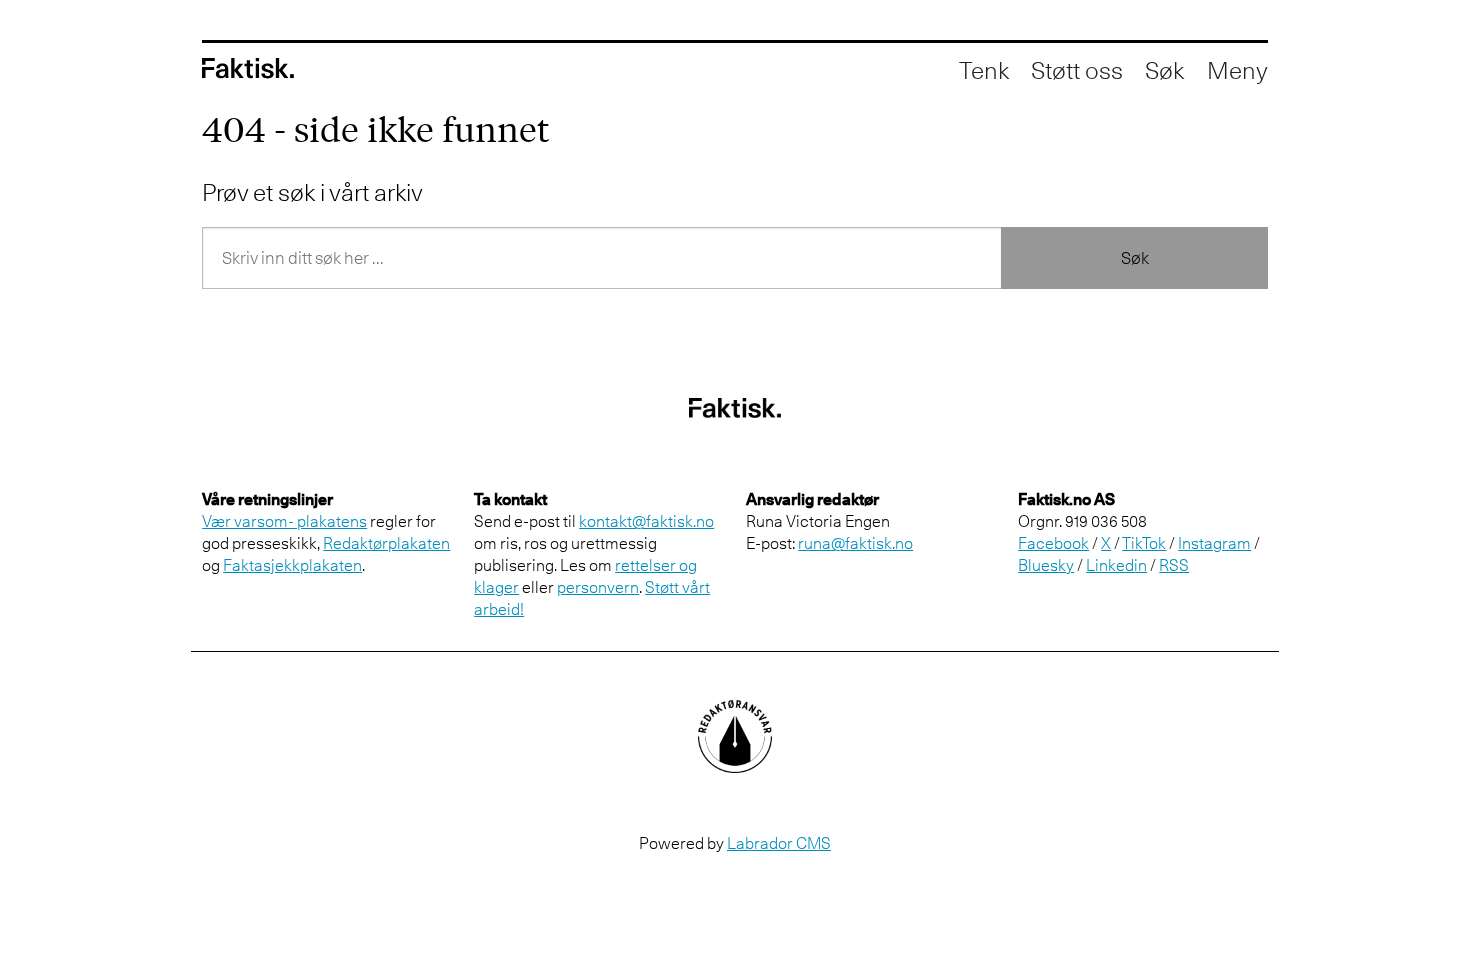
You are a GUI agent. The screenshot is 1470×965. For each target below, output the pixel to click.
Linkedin (1116, 565)
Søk (1135, 258)
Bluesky (1046, 565)
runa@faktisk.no (855, 543)
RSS (1174, 565)
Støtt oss (1077, 70)
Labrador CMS (779, 843)
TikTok (1144, 543)
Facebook (1053, 543)
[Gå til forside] (248, 68)
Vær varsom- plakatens (284, 521)
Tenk (984, 70)
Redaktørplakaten (386, 543)
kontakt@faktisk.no (646, 521)
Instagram (1214, 543)
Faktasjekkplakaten (292, 565)
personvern (598, 587)
